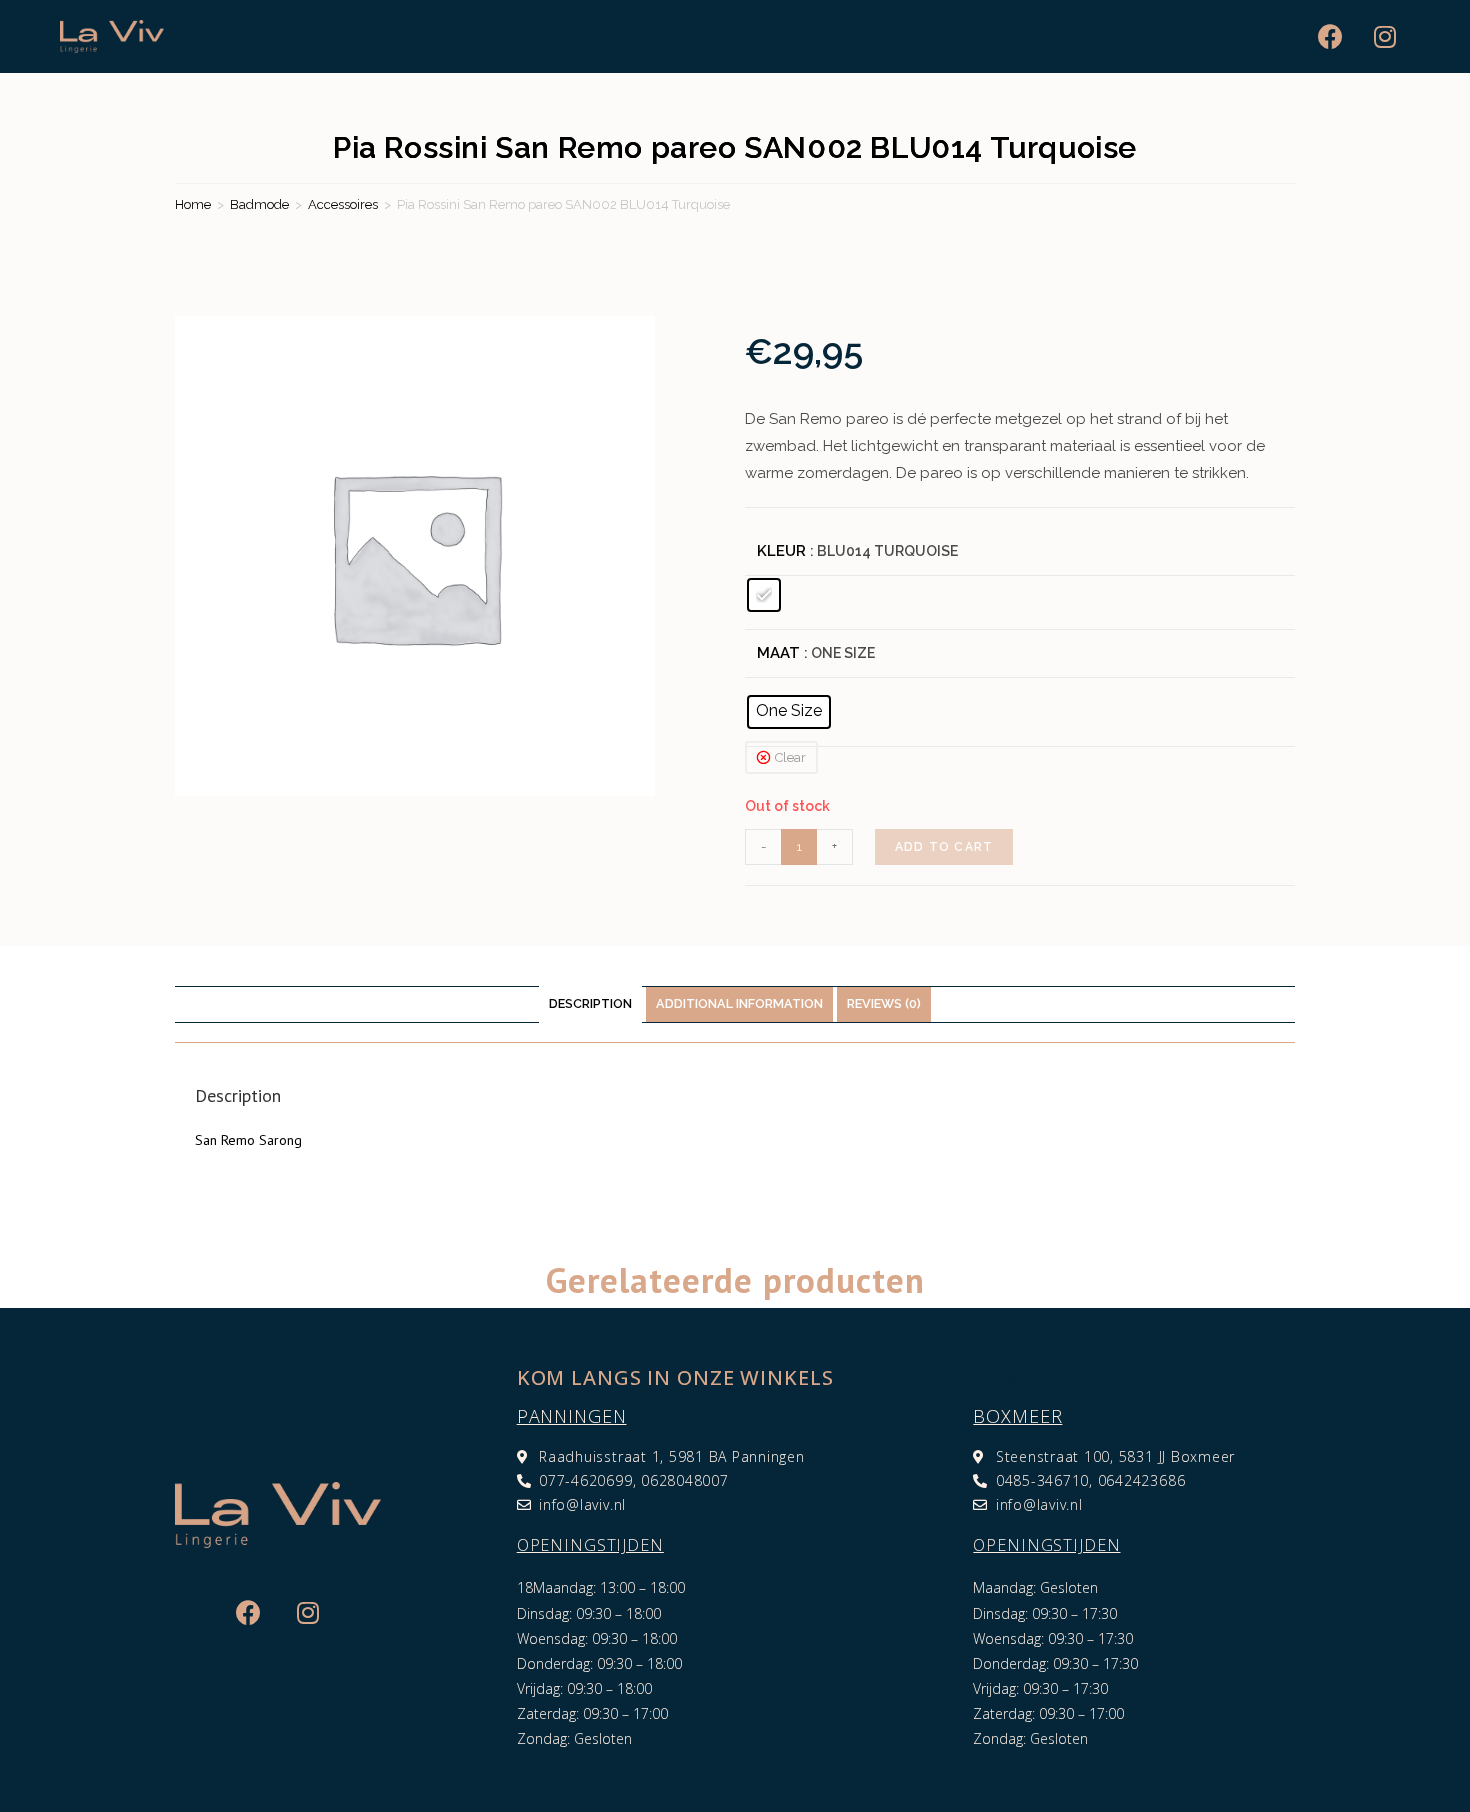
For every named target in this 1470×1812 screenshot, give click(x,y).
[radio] (764, 595)
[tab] (590, 1004)
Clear (790, 757)
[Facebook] (1330, 36)
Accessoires (343, 204)
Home (193, 204)
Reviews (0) (884, 1003)
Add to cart (944, 847)
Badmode (259, 204)
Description (590, 1003)
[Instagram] (1385, 36)
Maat (778, 653)
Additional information (739, 1003)
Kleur (781, 551)
